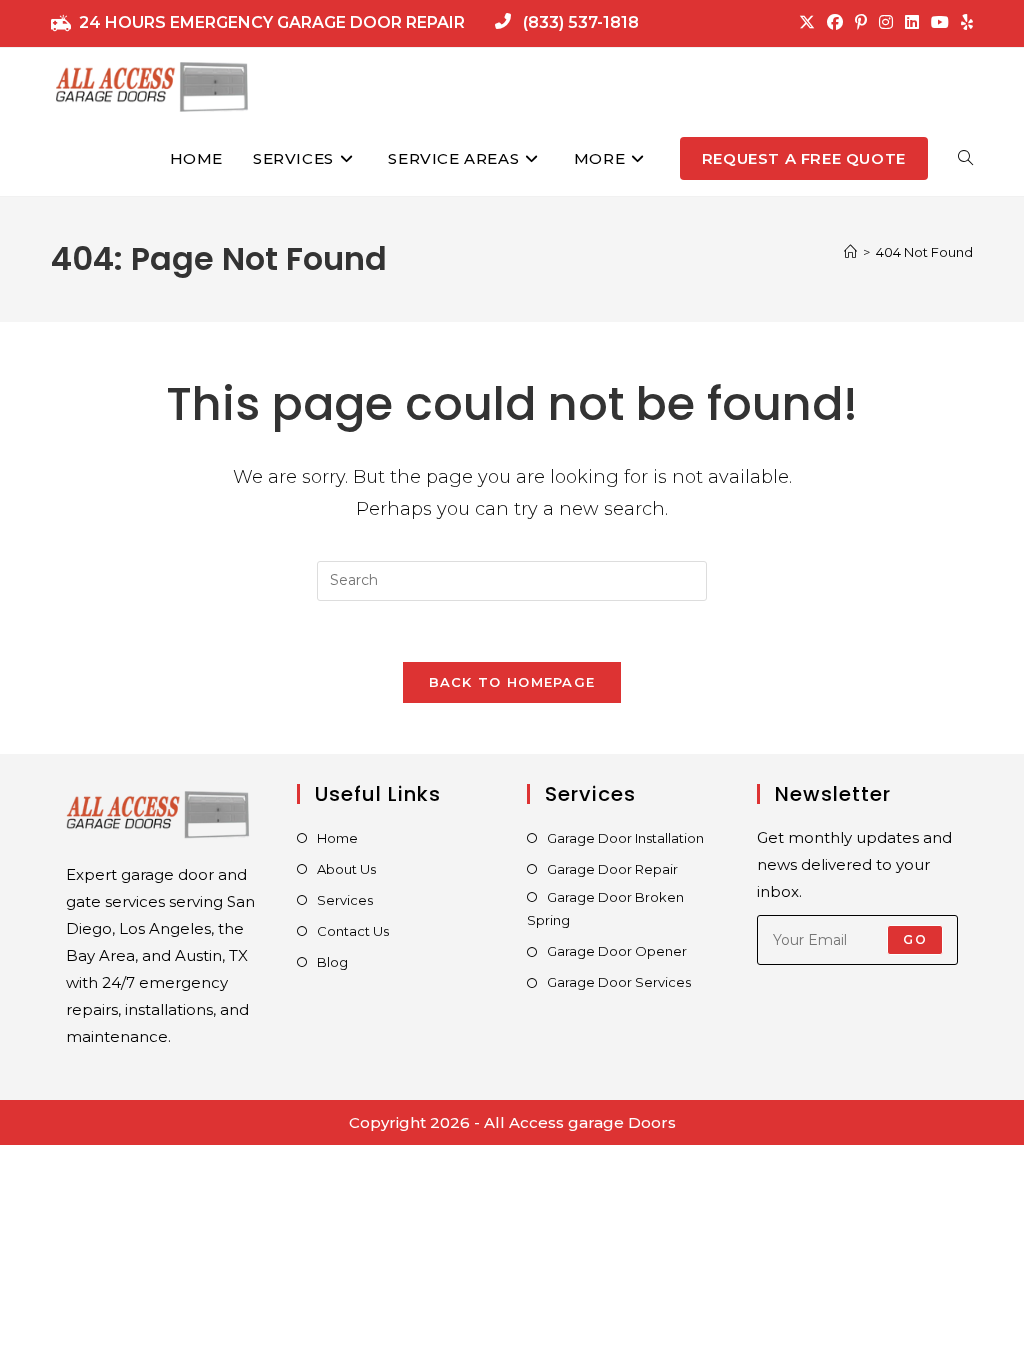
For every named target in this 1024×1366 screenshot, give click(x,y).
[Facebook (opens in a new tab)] (835, 23)
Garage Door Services (619, 982)
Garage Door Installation (625, 838)
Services (345, 900)
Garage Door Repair (612, 869)
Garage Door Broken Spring (605, 908)
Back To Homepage (512, 682)
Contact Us (353, 931)
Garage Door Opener (617, 951)
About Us (346, 869)
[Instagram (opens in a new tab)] (886, 23)
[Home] (850, 252)
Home (337, 838)
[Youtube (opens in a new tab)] (940, 23)
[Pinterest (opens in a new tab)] (861, 23)
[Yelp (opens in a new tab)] (964, 23)
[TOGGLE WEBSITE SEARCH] (965, 159)
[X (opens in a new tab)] (807, 23)
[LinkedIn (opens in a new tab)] (912, 23)
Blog (332, 962)
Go (914, 939)
